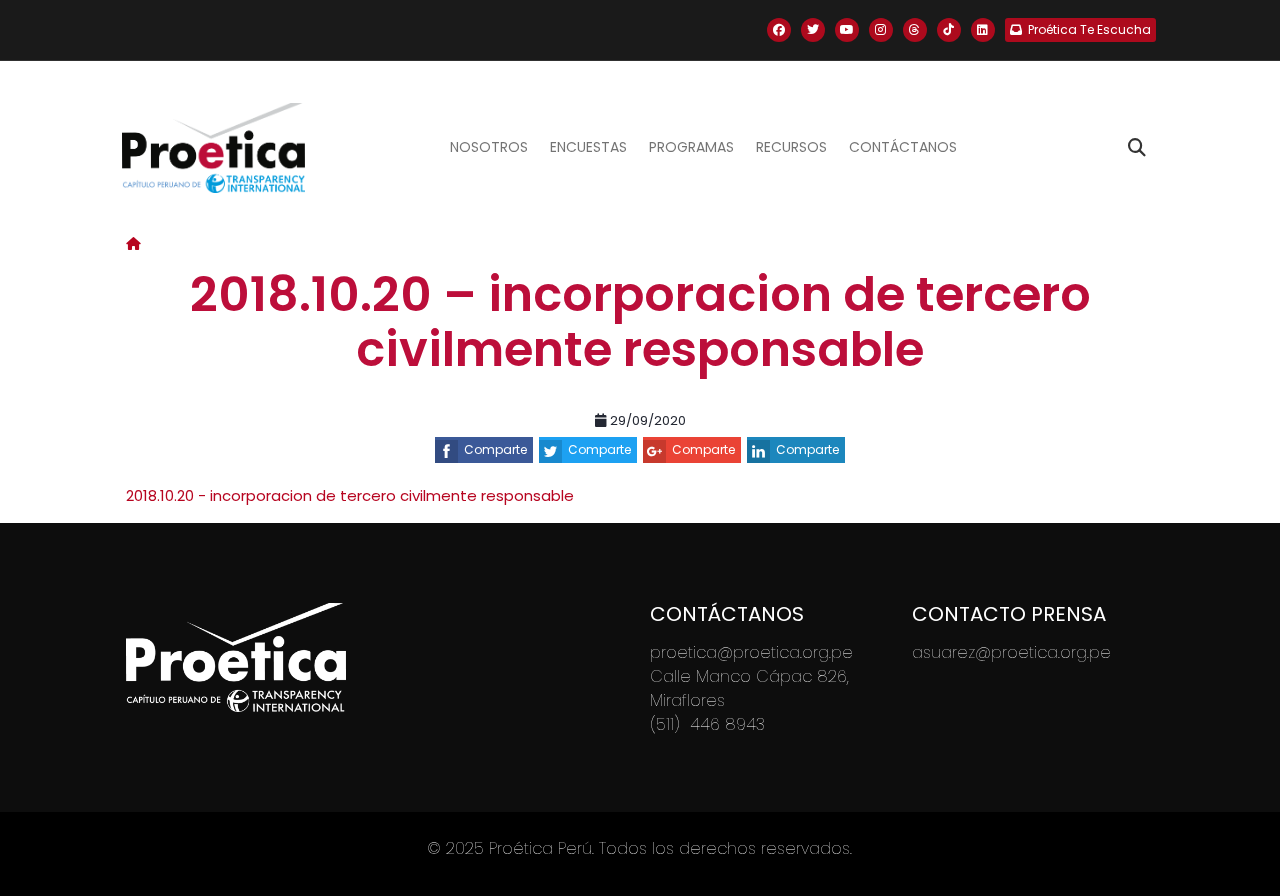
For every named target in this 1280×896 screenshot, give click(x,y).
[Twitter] (813, 30)
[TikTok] (949, 30)
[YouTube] (847, 30)
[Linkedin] (983, 30)
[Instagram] (881, 30)
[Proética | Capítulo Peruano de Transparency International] (213, 148)
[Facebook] (779, 30)
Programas (691, 147)
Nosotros (489, 147)
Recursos (791, 147)
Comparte (495, 449)
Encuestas (588, 147)
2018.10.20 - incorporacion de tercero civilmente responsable (350, 495)
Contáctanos (903, 147)
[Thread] (915, 30)
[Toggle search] (1137, 148)
